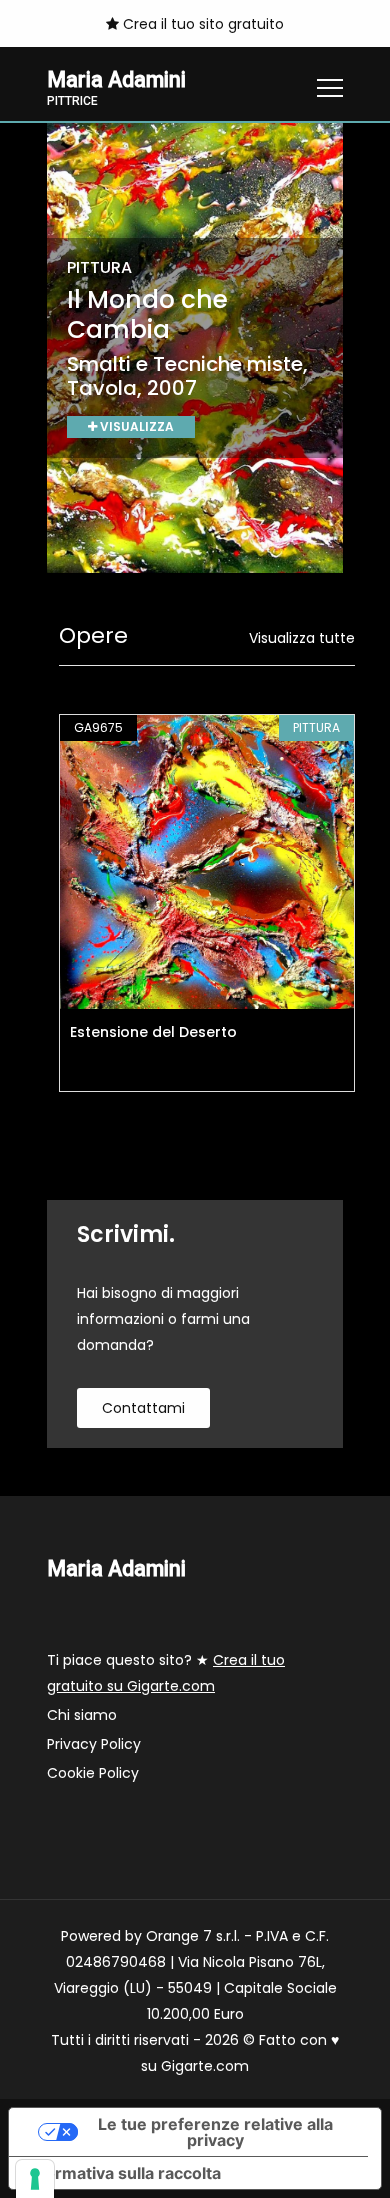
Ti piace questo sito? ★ (166, 1673)
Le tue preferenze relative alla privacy (215, 2132)
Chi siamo (82, 1715)
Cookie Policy (93, 1773)
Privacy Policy (94, 1744)
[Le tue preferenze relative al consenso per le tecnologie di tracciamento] (35, 2179)
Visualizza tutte (302, 638)
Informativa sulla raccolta (123, 2173)
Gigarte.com (205, 2066)
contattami (143, 1408)
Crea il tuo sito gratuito (201, 24)
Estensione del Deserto (153, 1032)
